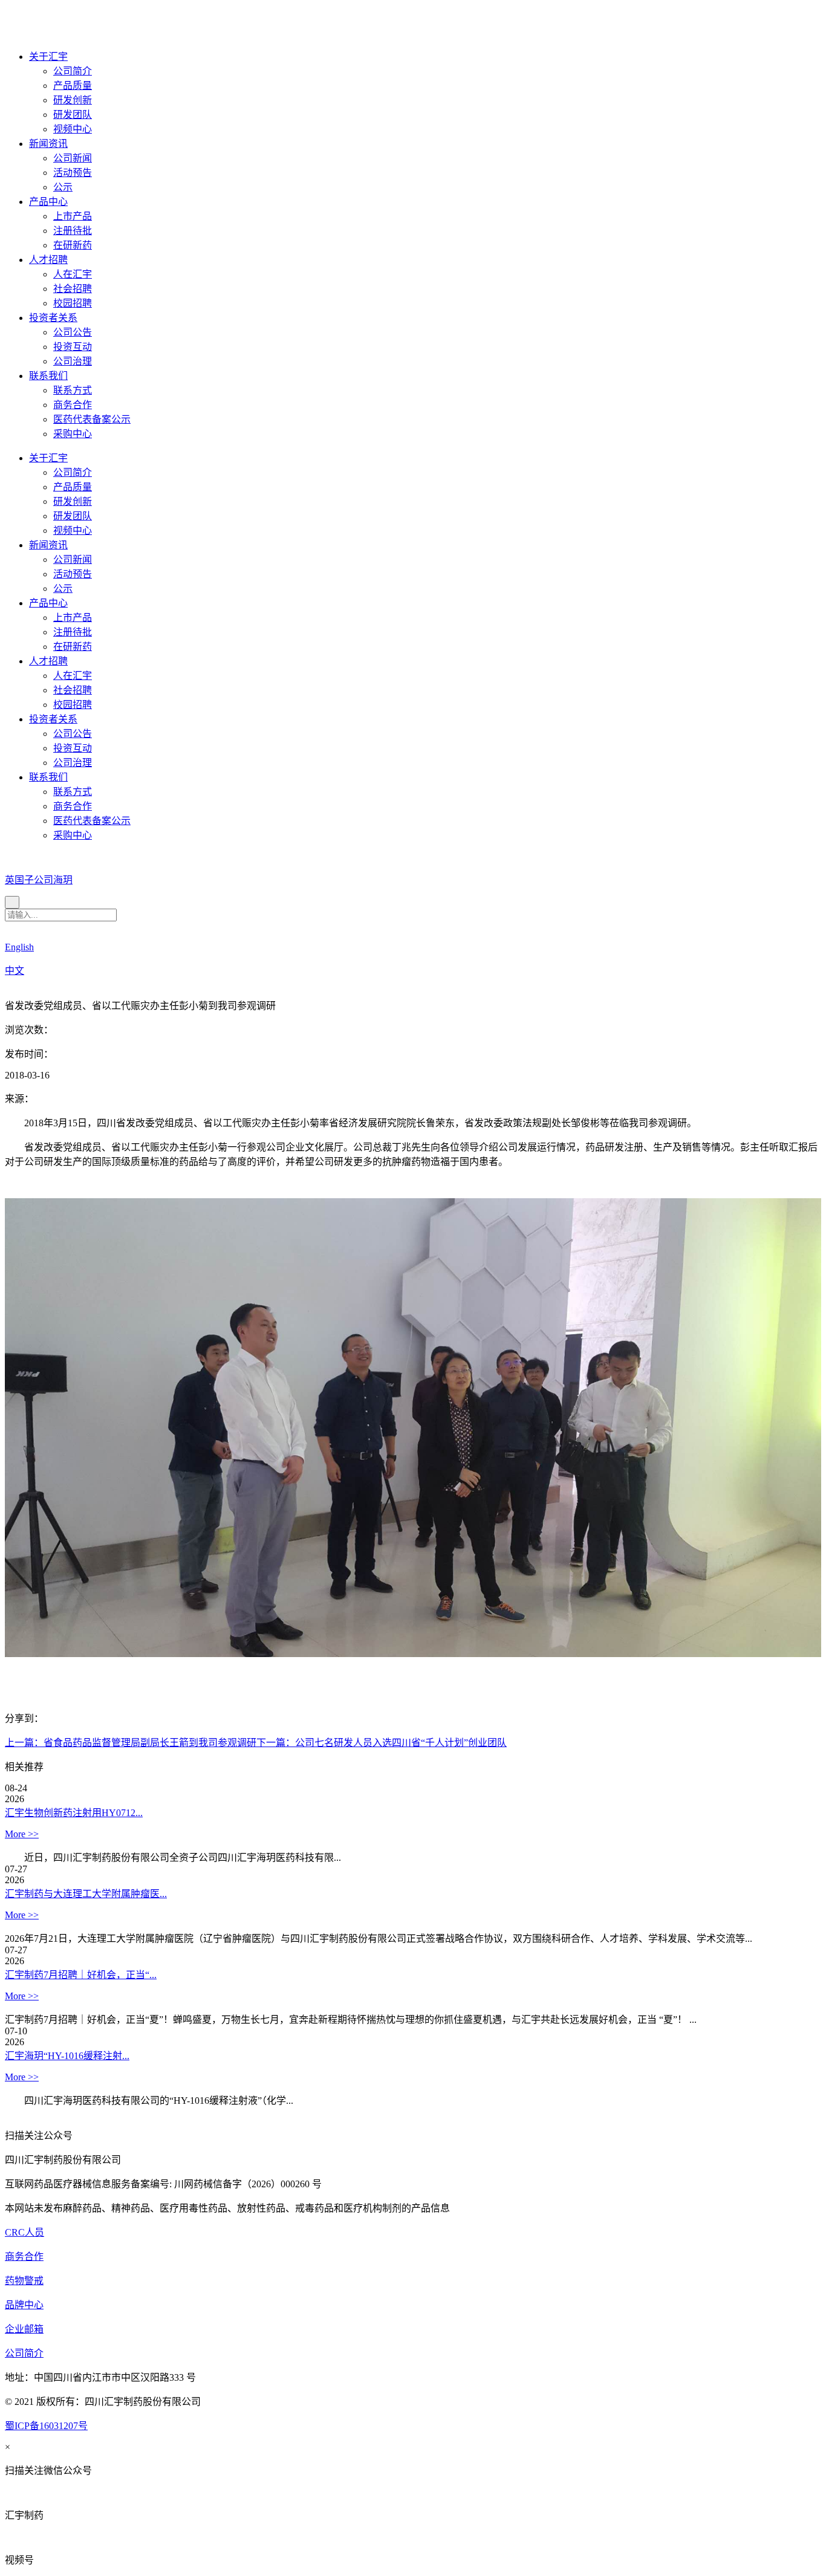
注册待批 (73, 231)
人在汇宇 (73, 274)
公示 (63, 187)
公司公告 (73, 332)
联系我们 (48, 376)
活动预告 (73, 173)
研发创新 (73, 100)
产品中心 (48, 202)
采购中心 (73, 434)
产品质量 (73, 86)
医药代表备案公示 (92, 419)
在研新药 (73, 245)
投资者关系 (53, 318)
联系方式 (73, 390)
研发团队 (73, 115)
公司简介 (73, 71)
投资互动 (73, 347)
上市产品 (73, 216)
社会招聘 (73, 289)
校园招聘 (73, 303)
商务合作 (73, 405)
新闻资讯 (48, 144)
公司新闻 (73, 158)
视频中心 (73, 129)
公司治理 (73, 361)
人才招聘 (48, 260)
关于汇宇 (48, 57)
